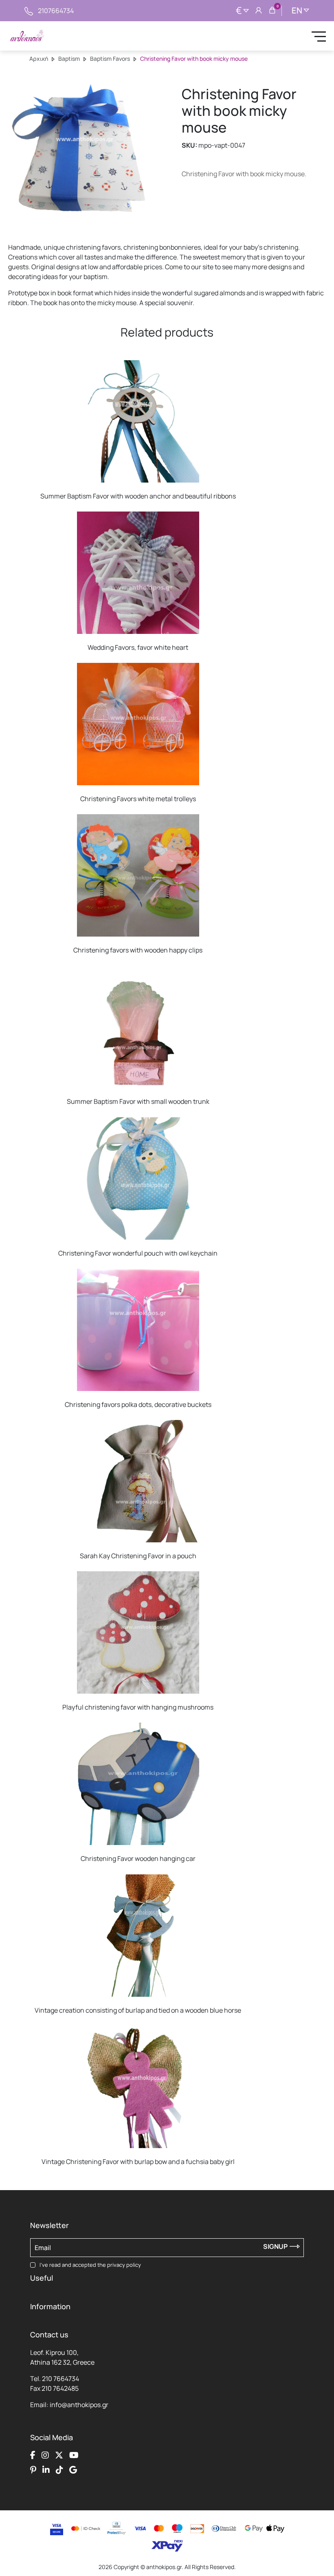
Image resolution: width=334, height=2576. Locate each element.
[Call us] (29, 11)
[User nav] (259, 11)
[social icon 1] (33, 2455)
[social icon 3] (59, 2455)
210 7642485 (60, 2388)
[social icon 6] (46, 2470)
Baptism (69, 59)
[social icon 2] (45, 2455)
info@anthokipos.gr (79, 2405)
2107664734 (56, 11)
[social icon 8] (73, 2470)
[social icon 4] (74, 2455)
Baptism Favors (110, 59)
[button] (39, 366)
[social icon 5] (33, 2470)
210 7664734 (60, 2379)
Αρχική (39, 59)
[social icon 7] (59, 2470)
